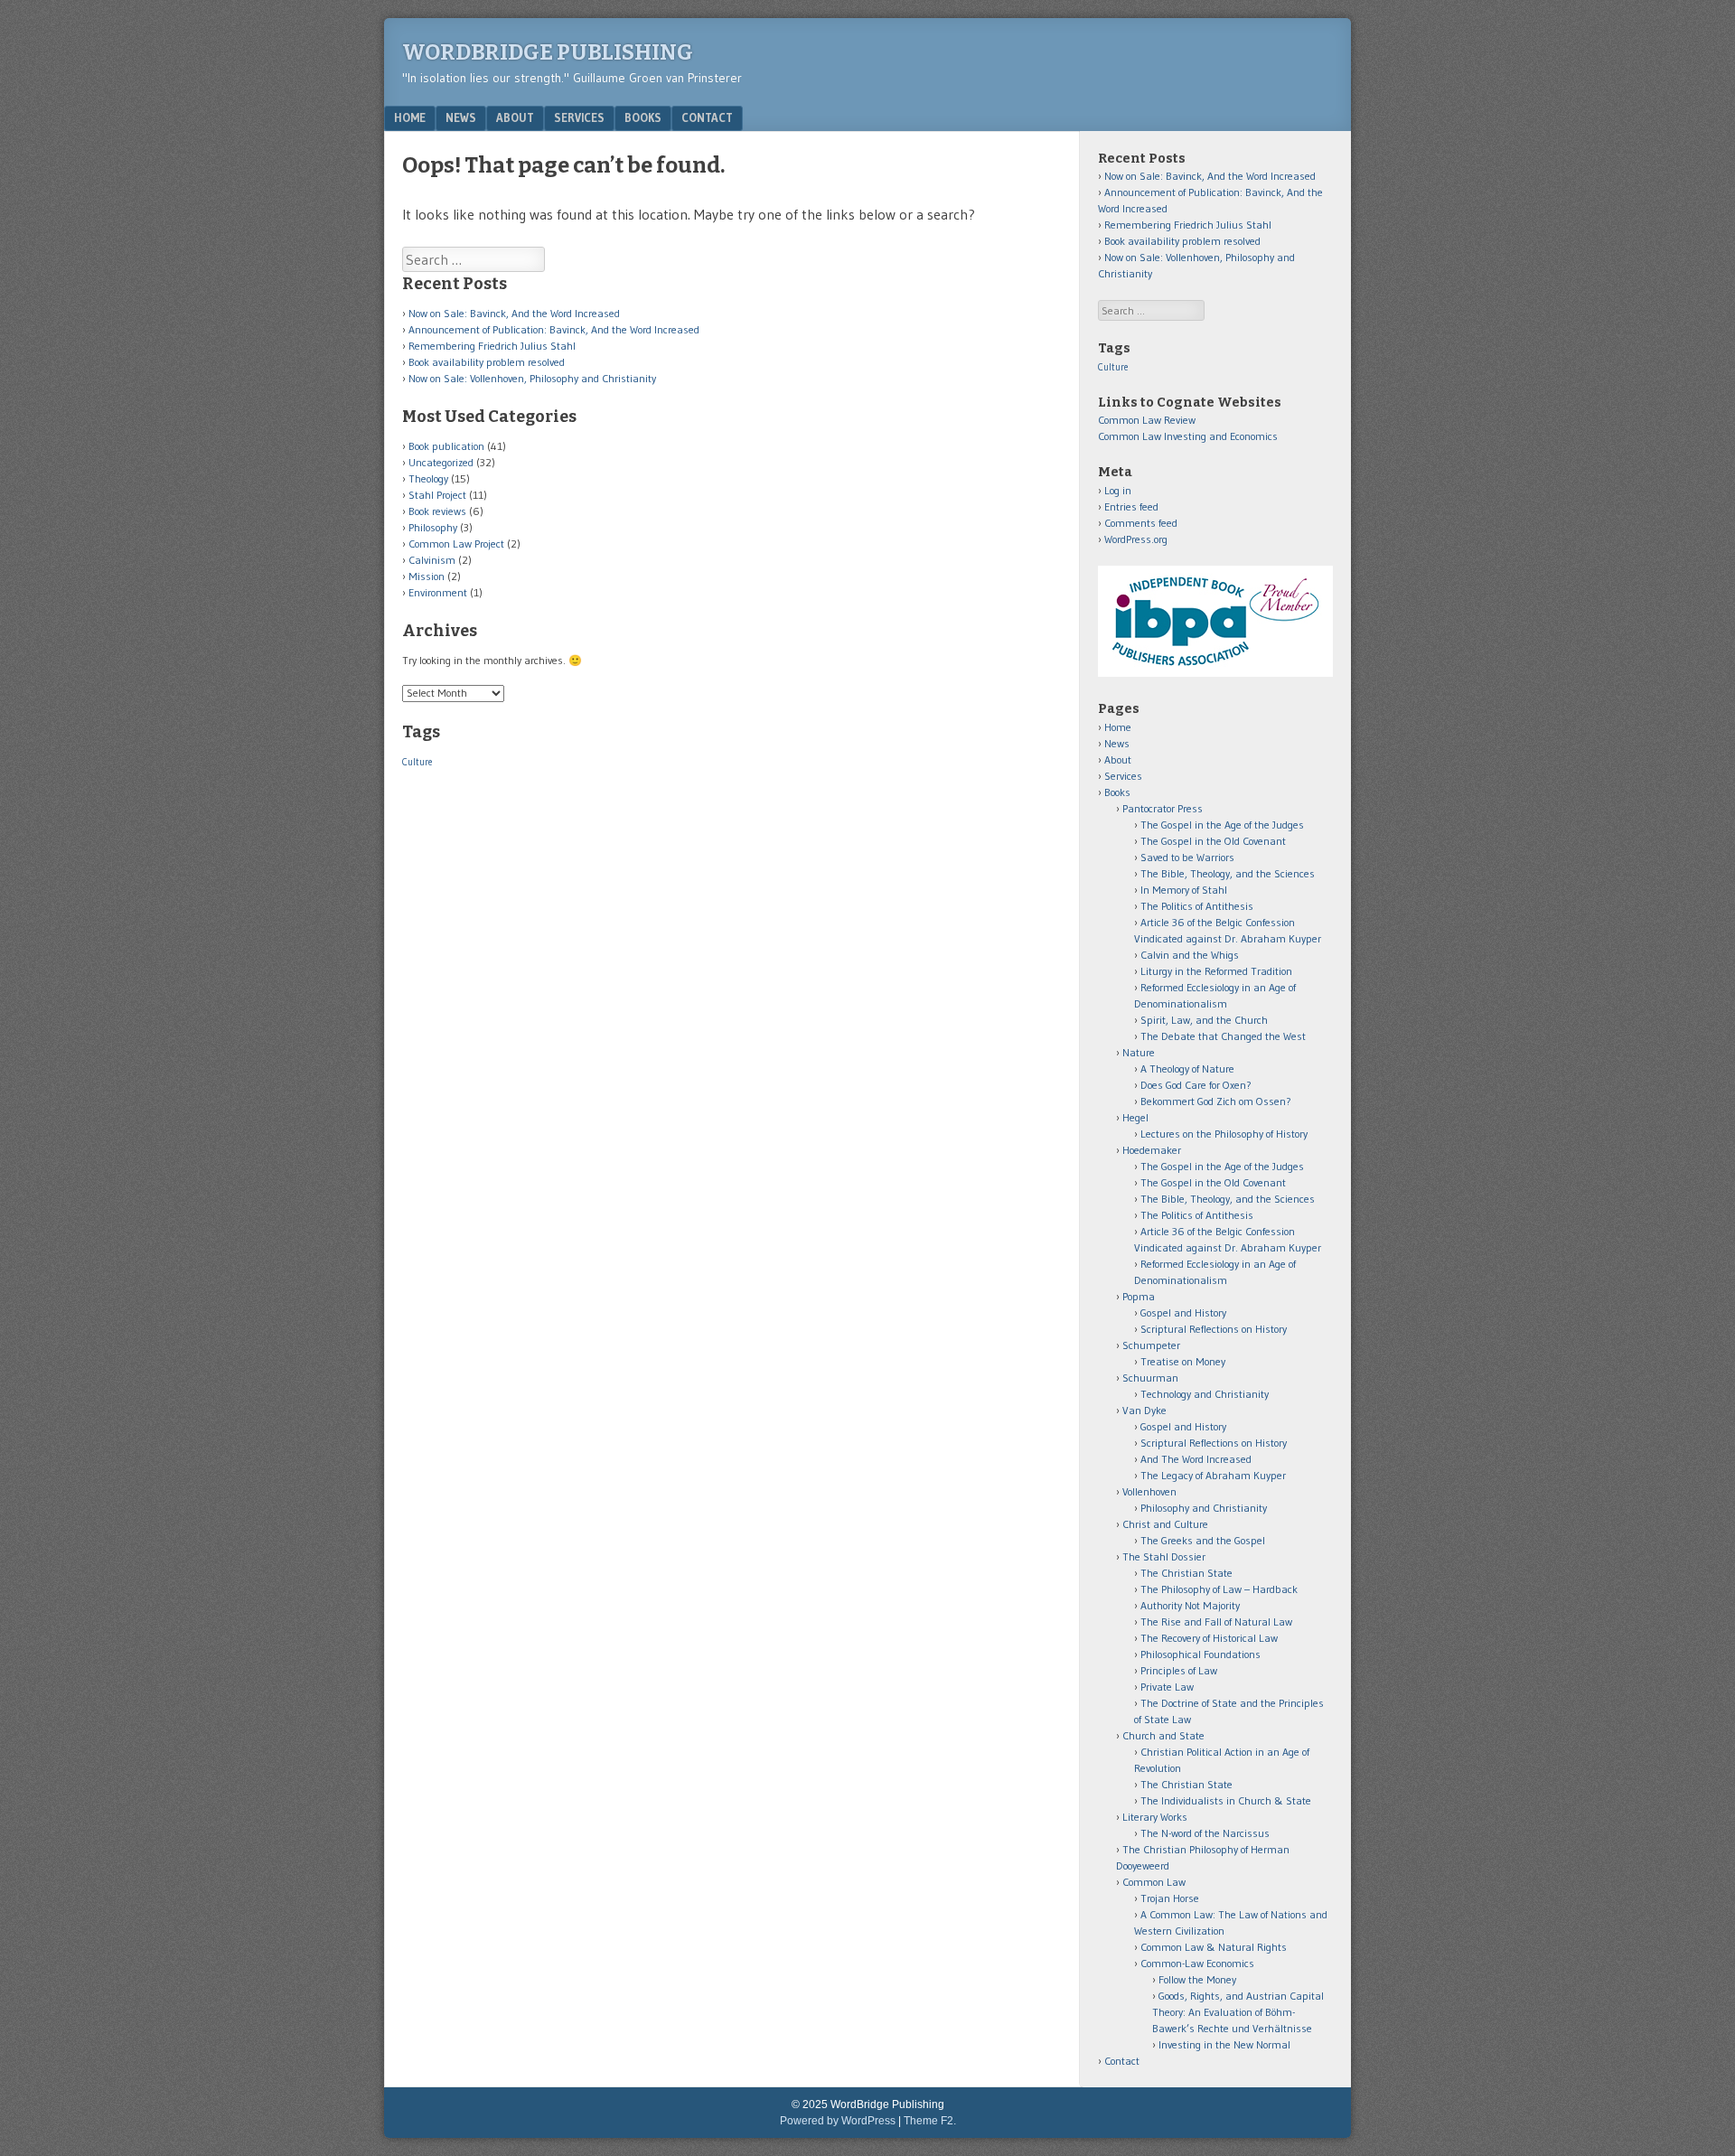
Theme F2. (930, 2121)
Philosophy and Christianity (1204, 1508)
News (461, 117)
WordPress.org (1136, 539)
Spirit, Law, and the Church (1204, 1020)
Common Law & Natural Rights (1214, 1947)
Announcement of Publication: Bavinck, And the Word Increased (554, 329)
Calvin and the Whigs (1190, 955)
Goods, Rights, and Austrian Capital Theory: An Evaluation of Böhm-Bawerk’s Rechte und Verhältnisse (1238, 2012)
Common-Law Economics (1197, 1963)
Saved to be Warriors (1187, 857)
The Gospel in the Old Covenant (1213, 841)
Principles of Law (1179, 1670)
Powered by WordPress (838, 2121)
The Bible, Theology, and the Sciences (1228, 873)
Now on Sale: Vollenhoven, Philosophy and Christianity (532, 378)
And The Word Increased (1196, 1459)
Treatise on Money (1183, 1361)
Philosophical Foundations (1200, 1654)
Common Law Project (456, 544)
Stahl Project (437, 495)
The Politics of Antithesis (1197, 906)
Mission (427, 576)
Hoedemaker (1152, 1150)
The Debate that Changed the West (1223, 1036)
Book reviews (437, 511)
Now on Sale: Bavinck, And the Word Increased (514, 313)
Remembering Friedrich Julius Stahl (492, 346)
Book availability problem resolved (487, 362)
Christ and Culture (1165, 1524)
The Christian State (1186, 1573)
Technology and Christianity (1205, 1394)
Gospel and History (1183, 1312)
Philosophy (433, 527)
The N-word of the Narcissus (1205, 1833)
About (515, 117)
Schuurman (1150, 1378)
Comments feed (1141, 523)
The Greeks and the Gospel (1203, 1540)
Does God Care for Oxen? (1196, 1085)
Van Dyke (1144, 1410)
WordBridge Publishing (548, 52)
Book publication (446, 446)
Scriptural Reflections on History (1214, 1329)
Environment (438, 592)
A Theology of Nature (1187, 1069)
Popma (1139, 1296)
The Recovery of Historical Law (1209, 1638)
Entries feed (1131, 506)
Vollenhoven (1149, 1491)
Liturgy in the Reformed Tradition (1216, 971)
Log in (1118, 490)
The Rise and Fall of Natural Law (1216, 1622)
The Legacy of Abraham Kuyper (1213, 1475)
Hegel (1135, 1117)
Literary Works (1155, 1817)
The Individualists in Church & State (1226, 1800)
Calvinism (432, 560)
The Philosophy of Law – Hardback (1219, 1589)
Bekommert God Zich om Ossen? (1216, 1101)
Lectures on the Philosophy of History (1224, 1134)
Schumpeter (1151, 1345)
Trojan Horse (1170, 1898)
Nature (1139, 1052)
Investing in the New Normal (1224, 2044)
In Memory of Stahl (1184, 890)
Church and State (1163, 1735)
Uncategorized (441, 462)
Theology (428, 478)
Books (643, 117)
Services (579, 117)
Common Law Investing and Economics (1188, 436)
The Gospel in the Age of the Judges (1222, 825)
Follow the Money (1197, 1979)
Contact (707, 117)
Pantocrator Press (1163, 808)
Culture (417, 762)
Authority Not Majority (1190, 1605)
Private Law (1167, 1687)
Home (410, 117)
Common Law (1154, 1882)
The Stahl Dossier (1164, 1556)
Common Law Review (1147, 420)
